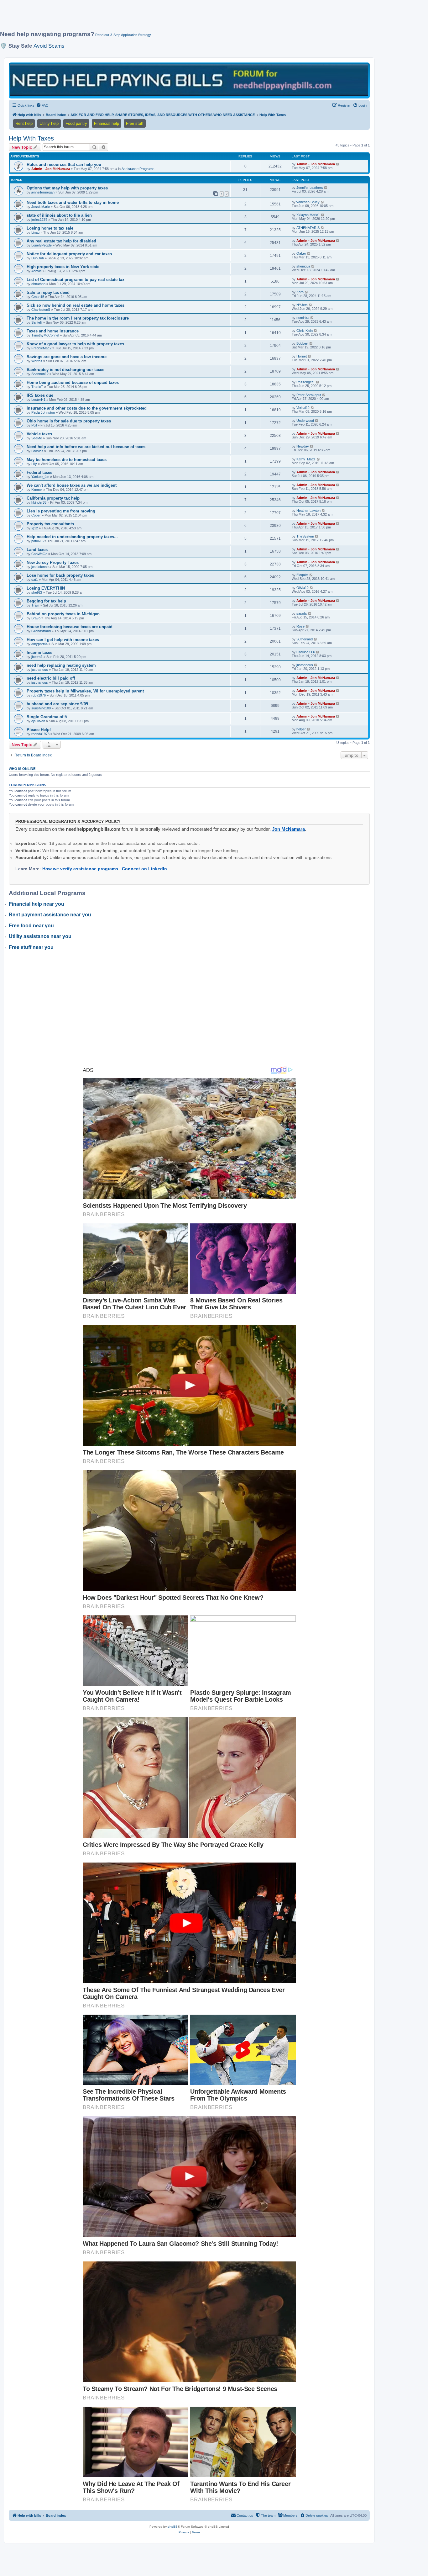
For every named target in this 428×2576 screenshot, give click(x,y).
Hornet (302, 356)
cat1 (35, 580)
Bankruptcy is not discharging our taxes (65, 370)
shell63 (37, 592)
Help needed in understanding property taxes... (72, 537)
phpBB (173, 2527)
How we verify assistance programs (80, 869)
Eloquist (302, 575)
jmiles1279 (39, 220)
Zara (300, 292)
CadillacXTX (306, 652)
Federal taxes (39, 472)
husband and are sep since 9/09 (57, 704)
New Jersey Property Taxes (53, 562)
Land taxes (37, 550)
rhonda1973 (40, 734)
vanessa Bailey (308, 202)
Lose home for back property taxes (60, 575)
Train (35, 605)
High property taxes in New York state (63, 267)
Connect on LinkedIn (144, 869)
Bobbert (302, 343)
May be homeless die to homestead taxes (67, 460)
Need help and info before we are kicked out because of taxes (86, 447)
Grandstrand (41, 631)
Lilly (34, 464)
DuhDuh (38, 258)
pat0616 (37, 541)
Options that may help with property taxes (67, 188)
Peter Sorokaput (309, 395)
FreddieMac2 (41, 348)
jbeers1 (37, 657)
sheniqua (303, 266)
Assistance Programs (138, 169)
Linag (35, 232)
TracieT (37, 387)
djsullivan (38, 721)
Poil (34, 425)
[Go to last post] (338, 164)
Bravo (36, 618)
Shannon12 (40, 374)
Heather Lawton (308, 511)
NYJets (302, 305)
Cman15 (38, 297)
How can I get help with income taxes (63, 640)
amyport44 (39, 644)
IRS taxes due (40, 395)
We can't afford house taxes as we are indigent (72, 485)
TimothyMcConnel (45, 335)
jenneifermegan (43, 192)
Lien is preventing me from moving (61, 511)
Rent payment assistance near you (50, 915)
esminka (303, 318)
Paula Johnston (43, 412)
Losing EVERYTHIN (46, 588)
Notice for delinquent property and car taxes (69, 254)
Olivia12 (303, 588)
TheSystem (305, 536)
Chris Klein (305, 331)
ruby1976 (39, 695)
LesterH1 (38, 400)
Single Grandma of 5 (47, 717)
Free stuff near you (31, 947)
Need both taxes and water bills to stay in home (73, 202)
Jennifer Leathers (310, 188)
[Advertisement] (152, 18)
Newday (303, 446)
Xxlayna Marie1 (308, 215)
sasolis (302, 613)
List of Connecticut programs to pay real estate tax (76, 280)
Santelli (37, 322)
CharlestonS (41, 310)
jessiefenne (40, 567)
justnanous (40, 670)
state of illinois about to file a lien (59, 215)
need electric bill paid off (51, 678)
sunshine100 (41, 708)
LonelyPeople (42, 245)
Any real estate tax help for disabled (61, 241)
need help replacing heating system (61, 665)
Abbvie (37, 271)
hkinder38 (39, 502)
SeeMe (37, 438)
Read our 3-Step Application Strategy (123, 35)
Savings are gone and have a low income (67, 357)
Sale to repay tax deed (48, 292)
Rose (300, 626)
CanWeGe (39, 554)
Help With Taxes (31, 138)
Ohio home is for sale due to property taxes (69, 421)
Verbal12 (303, 408)
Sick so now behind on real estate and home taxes (76, 305)
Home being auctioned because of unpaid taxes (73, 382)
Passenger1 (306, 382)
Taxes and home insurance (53, 331)
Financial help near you (37, 904)
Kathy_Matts (306, 459)
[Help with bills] (189, 80)
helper (301, 729)
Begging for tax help (46, 601)
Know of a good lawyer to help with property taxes (75, 344)
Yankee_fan (40, 477)
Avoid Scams (49, 46)
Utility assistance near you (40, 936)
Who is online (22, 769)
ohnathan (38, 284)
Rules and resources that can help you (64, 164)
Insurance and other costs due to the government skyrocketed (87, 408)
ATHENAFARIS (308, 228)
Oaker (301, 253)
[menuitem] (42, 105)
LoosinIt (37, 451)
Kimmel (37, 490)
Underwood (305, 421)
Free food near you (31, 926)
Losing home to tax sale (50, 228)
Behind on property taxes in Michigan (63, 614)
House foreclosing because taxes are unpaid (70, 627)
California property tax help (53, 498)
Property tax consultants (50, 524)
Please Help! (39, 730)
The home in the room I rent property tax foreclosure (78, 318)
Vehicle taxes (39, 434)
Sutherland (305, 639)
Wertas (37, 361)
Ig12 (35, 528)
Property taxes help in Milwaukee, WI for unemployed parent (85, 691)
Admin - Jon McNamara (51, 169)
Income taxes (39, 652)
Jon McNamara (288, 829)
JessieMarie (41, 207)
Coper (36, 515)
